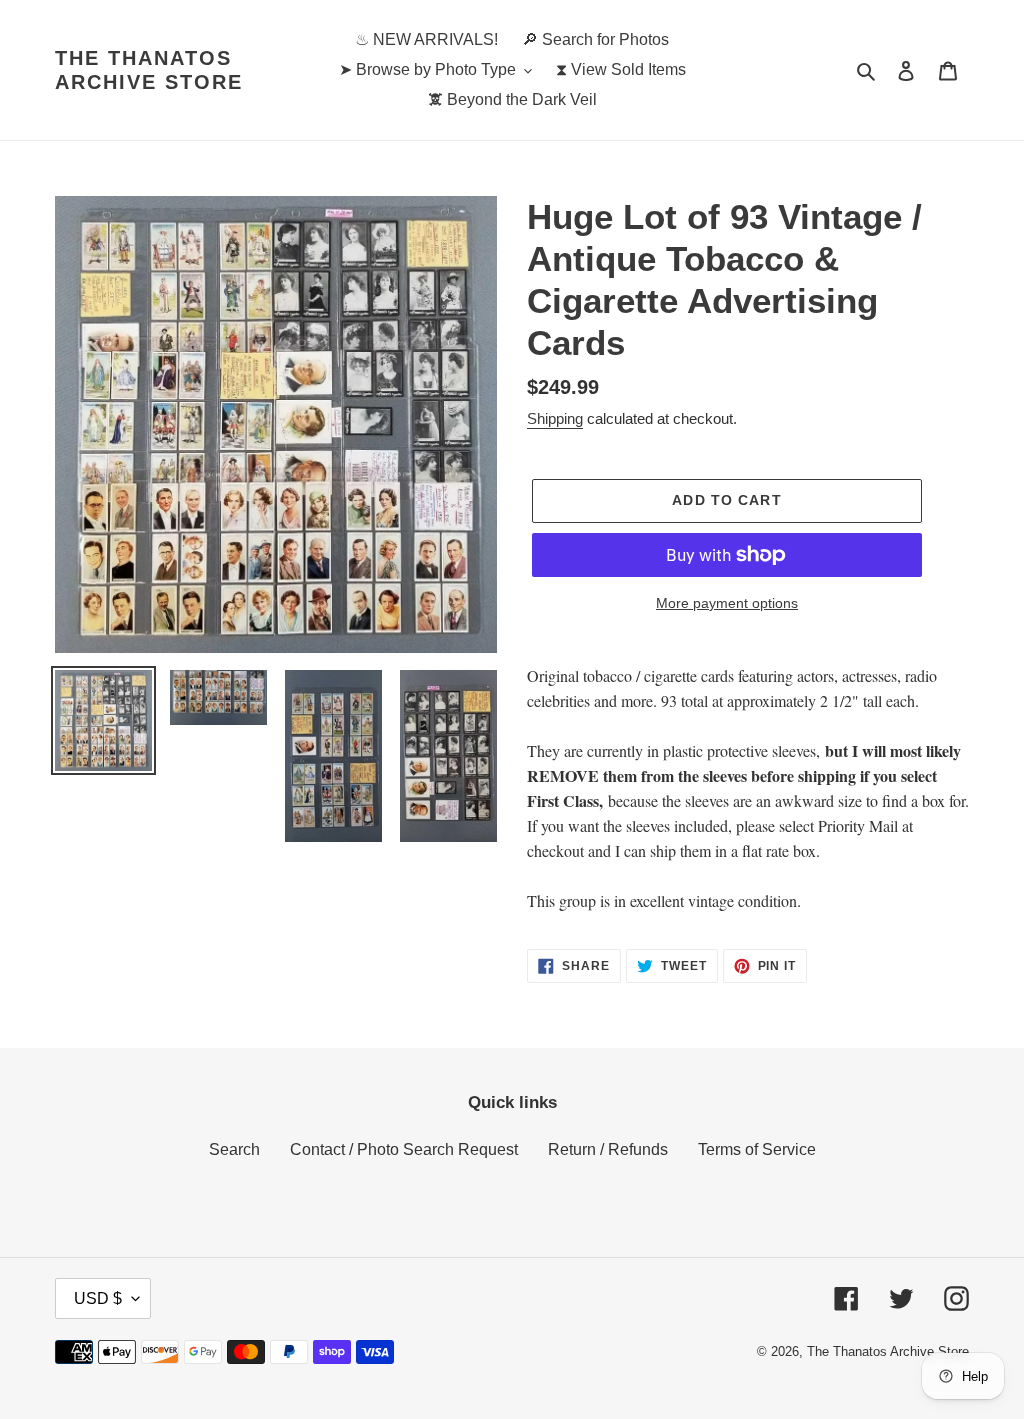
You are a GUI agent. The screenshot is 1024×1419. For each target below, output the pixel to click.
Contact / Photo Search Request (404, 1149)
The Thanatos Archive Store (149, 70)
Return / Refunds (608, 1149)
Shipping (555, 418)
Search (234, 1149)
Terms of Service (757, 1149)
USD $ (98, 1298)
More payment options (727, 603)
